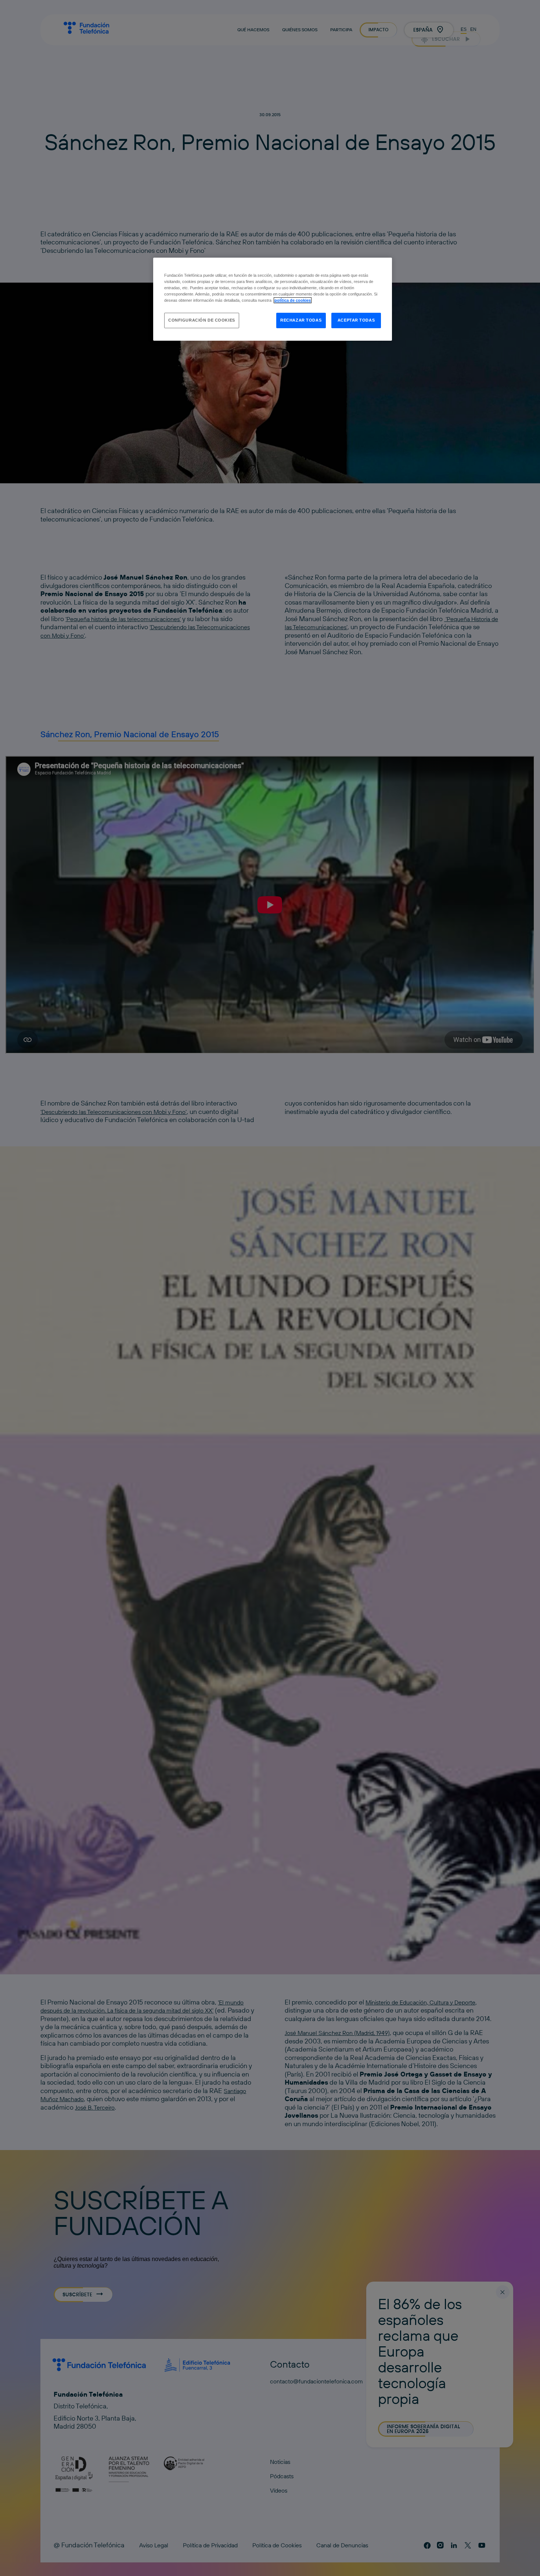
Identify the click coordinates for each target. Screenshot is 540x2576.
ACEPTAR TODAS (356, 320)
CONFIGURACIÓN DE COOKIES (202, 320)
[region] (273, 299)
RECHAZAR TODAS (301, 320)
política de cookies (293, 300)
